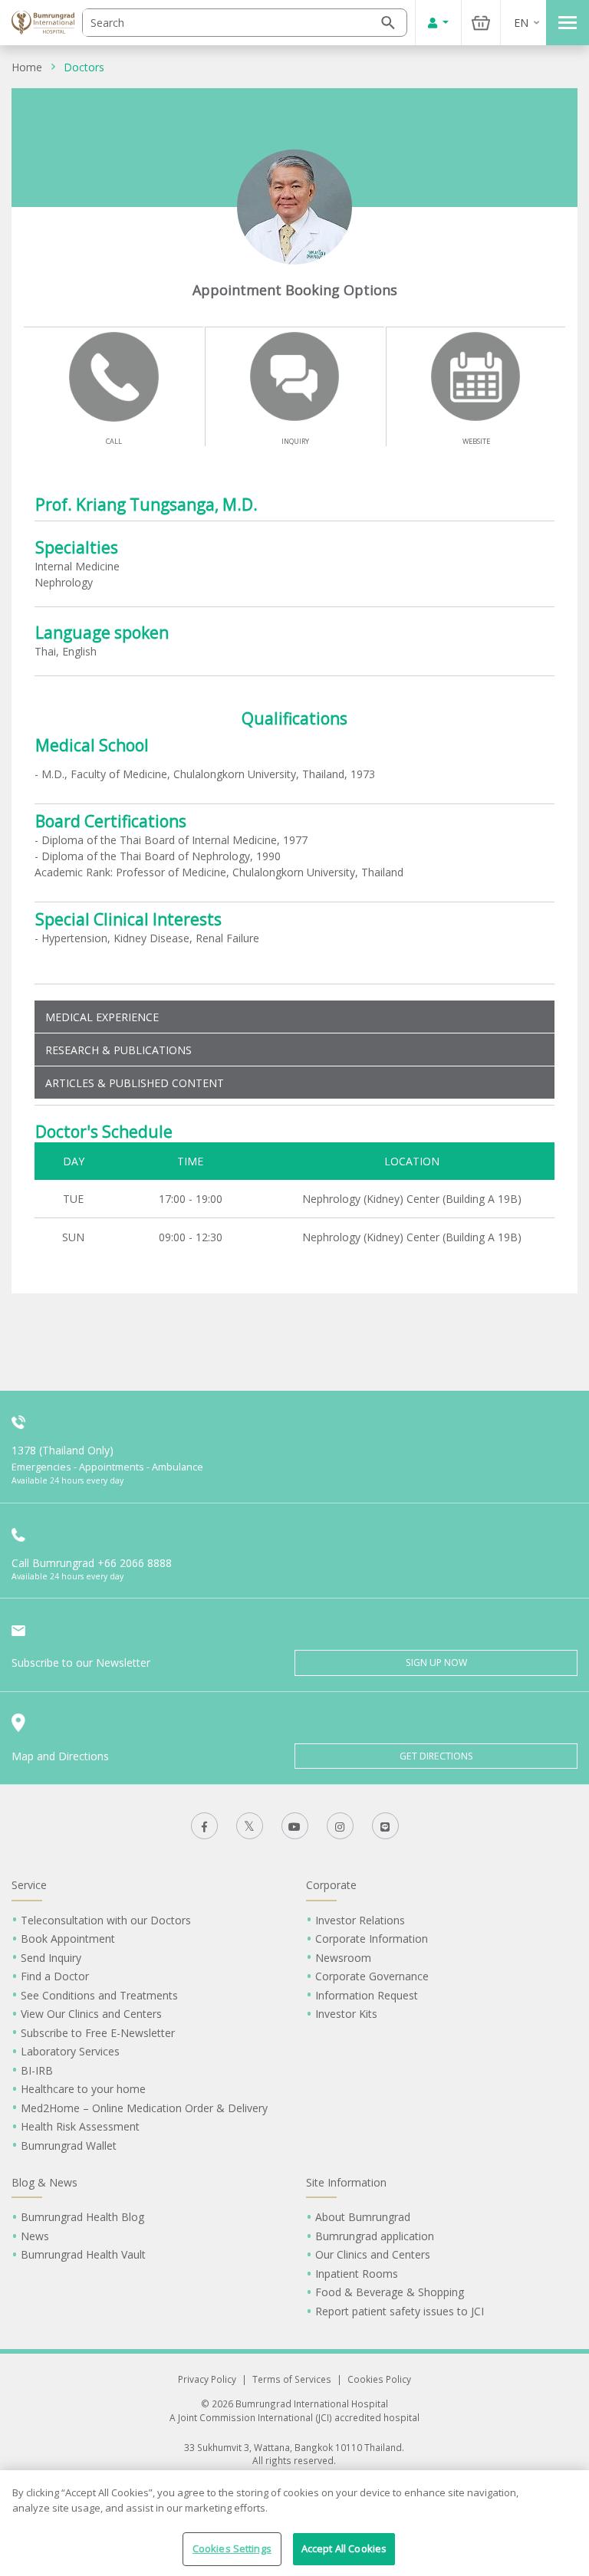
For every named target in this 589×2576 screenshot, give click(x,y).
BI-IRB (37, 2070)
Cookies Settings (232, 2548)
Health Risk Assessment (80, 2126)
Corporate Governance (372, 1976)
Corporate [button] (331, 1885)
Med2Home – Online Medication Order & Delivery (144, 2108)
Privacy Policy (207, 2379)
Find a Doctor (55, 1976)
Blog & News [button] (44, 2182)
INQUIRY (295, 441)
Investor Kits (346, 2014)
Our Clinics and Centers (373, 2254)
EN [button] (521, 23)
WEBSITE (476, 441)
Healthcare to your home (83, 2089)
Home (27, 67)
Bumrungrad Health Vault (83, 2254)
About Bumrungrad (363, 2217)
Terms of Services (292, 2379)
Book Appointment (68, 1939)
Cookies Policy (379, 2379)
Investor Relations (360, 1920)
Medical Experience (102, 1017)
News (35, 2236)
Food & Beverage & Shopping (390, 2292)
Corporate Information (372, 1939)
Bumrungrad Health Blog (82, 2217)
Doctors (84, 67)
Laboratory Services (70, 2051)
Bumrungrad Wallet (69, 2146)
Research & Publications (118, 1050)
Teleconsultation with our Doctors (106, 1920)
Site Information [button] (346, 2182)
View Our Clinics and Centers (91, 2014)
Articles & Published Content (135, 1083)
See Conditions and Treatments (99, 1995)
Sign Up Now (436, 1663)
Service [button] (29, 1885)
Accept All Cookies (344, 2548)
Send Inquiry (51, 1958)
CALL (114, 441)
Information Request (367, 1995)
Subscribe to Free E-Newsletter (98, 2033)
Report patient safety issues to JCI (400, 2311)
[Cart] (481, 23)
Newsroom (343, 1958)
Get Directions (436, 1756)
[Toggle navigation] (568, 23)
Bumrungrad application (375, 2236)
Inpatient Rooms (357, 2274)
